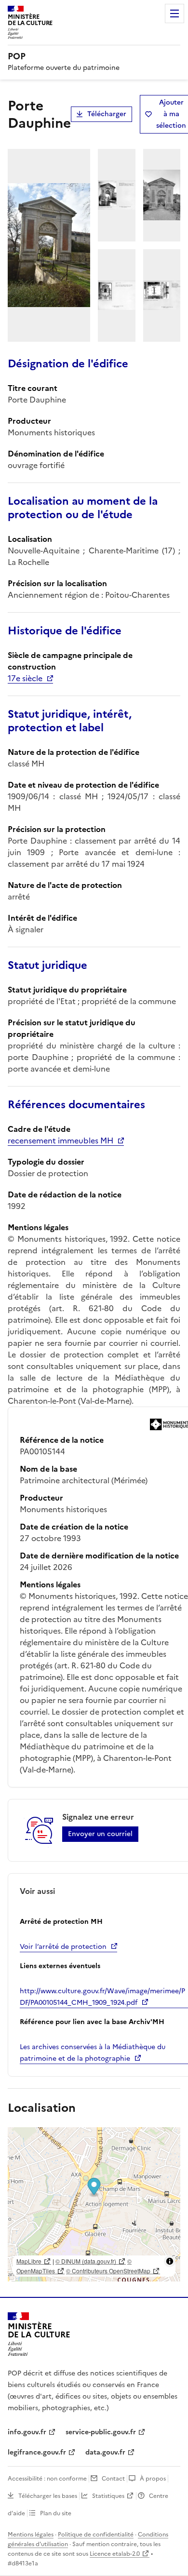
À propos (153, 2479)
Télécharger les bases (48, 2496)
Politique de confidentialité (96, 2535)
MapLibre (29, 2261)
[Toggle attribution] (170, 2261)
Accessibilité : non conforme (47, 2479)
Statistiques (108, 2496)
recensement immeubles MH (60, 1140)
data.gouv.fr (105, 2452)
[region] (94, 2204)
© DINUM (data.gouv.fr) (86, 2261)
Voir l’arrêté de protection (63, 1947)
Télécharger (107, 114)
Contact (113, 2479)
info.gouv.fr (27, 2432)
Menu (175, 13)
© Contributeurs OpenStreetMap (108, 2271)
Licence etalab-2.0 (115, 2554)
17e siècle (25, 678)
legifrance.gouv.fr (37, 2452)
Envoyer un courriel (100, 1834)
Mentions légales (31, 2535)
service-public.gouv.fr (101, 2432)
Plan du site (56, 2513)
